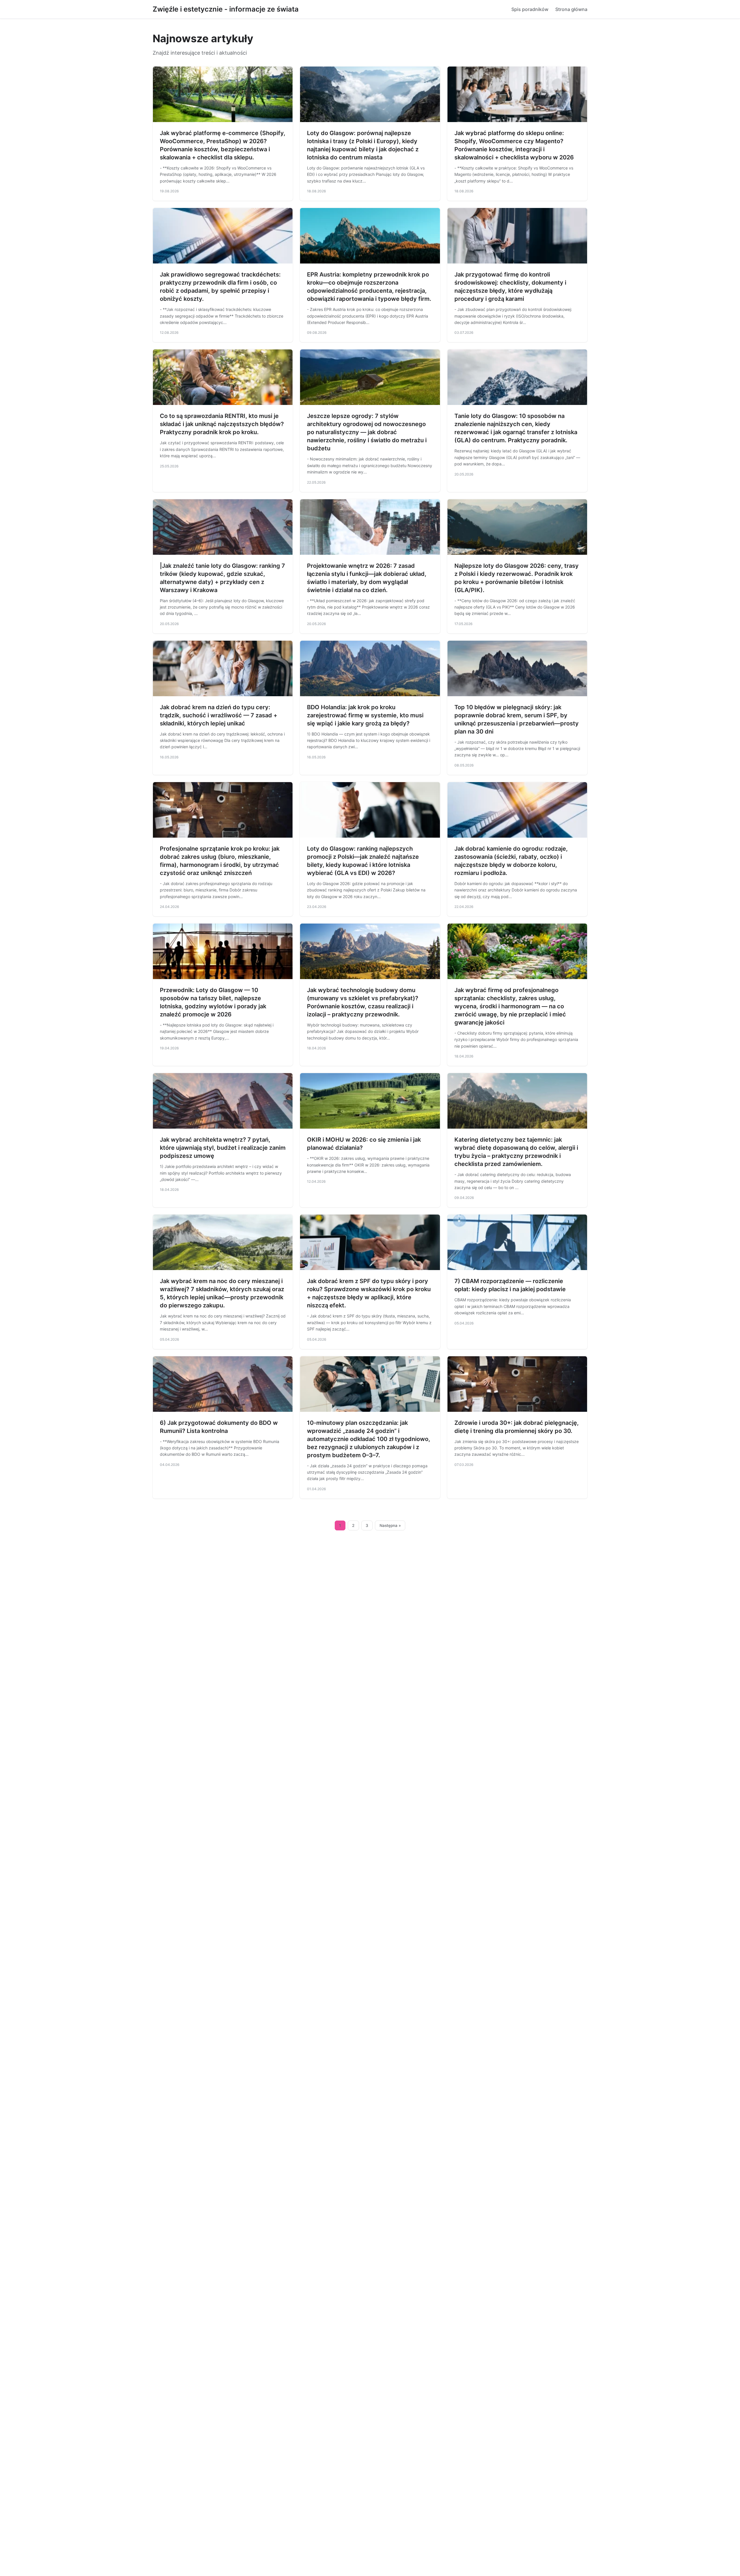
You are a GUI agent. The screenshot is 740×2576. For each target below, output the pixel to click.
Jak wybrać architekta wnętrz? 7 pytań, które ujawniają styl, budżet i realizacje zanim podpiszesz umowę (223, 1148)
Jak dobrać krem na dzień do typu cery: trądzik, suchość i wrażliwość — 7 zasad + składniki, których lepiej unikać (219, 715)
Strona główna (571, 9)
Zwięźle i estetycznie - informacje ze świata (226, 9)
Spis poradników (530, 9)
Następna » (390, 1525)
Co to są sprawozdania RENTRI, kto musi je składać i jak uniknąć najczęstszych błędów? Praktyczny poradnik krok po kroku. (222, 424)
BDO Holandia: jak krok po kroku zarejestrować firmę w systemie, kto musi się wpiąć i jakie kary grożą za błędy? (365, 715)
